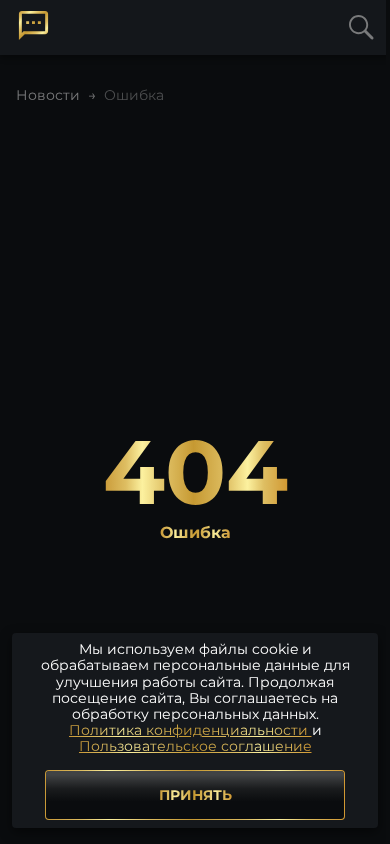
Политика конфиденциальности (190, 730)
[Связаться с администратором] (33, 25)
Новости (48, 95)
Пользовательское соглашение (195, 746)
